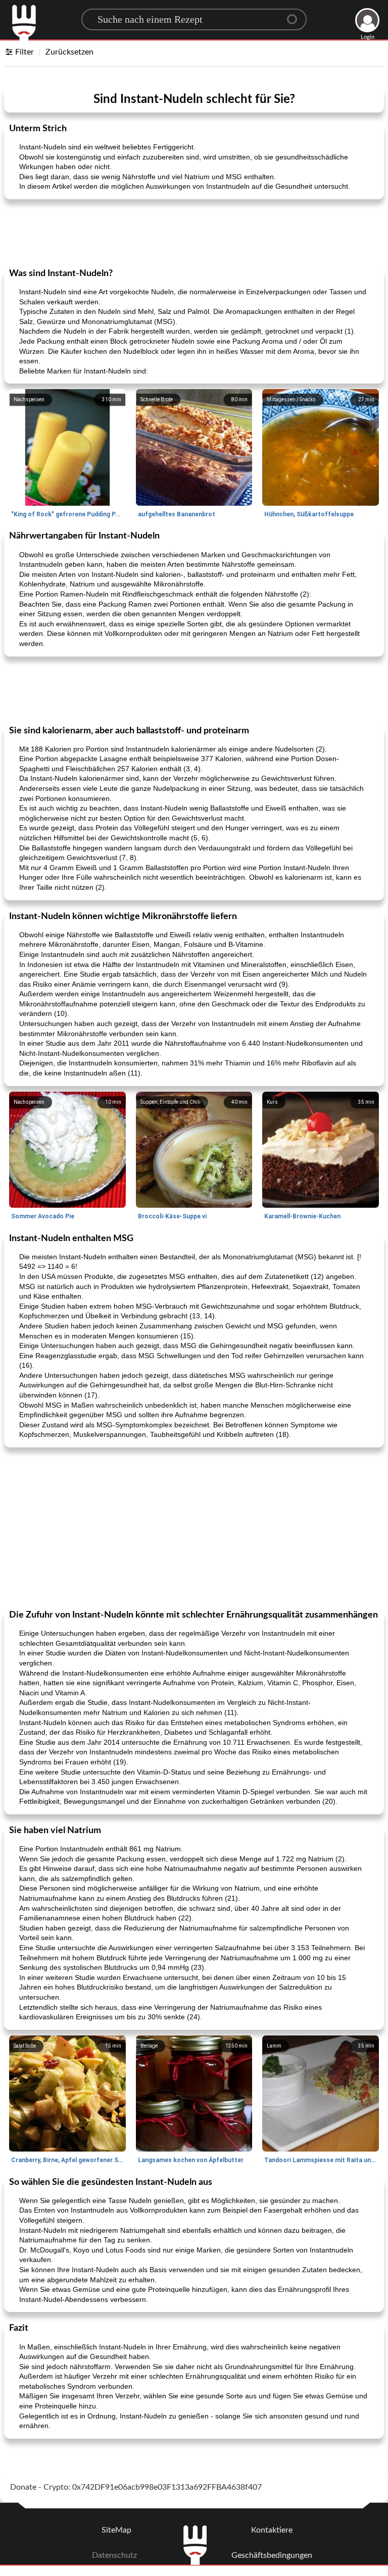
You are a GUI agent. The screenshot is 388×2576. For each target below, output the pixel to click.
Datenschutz (114, 2555)
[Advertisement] (194, 233)
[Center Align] (296, 15)
